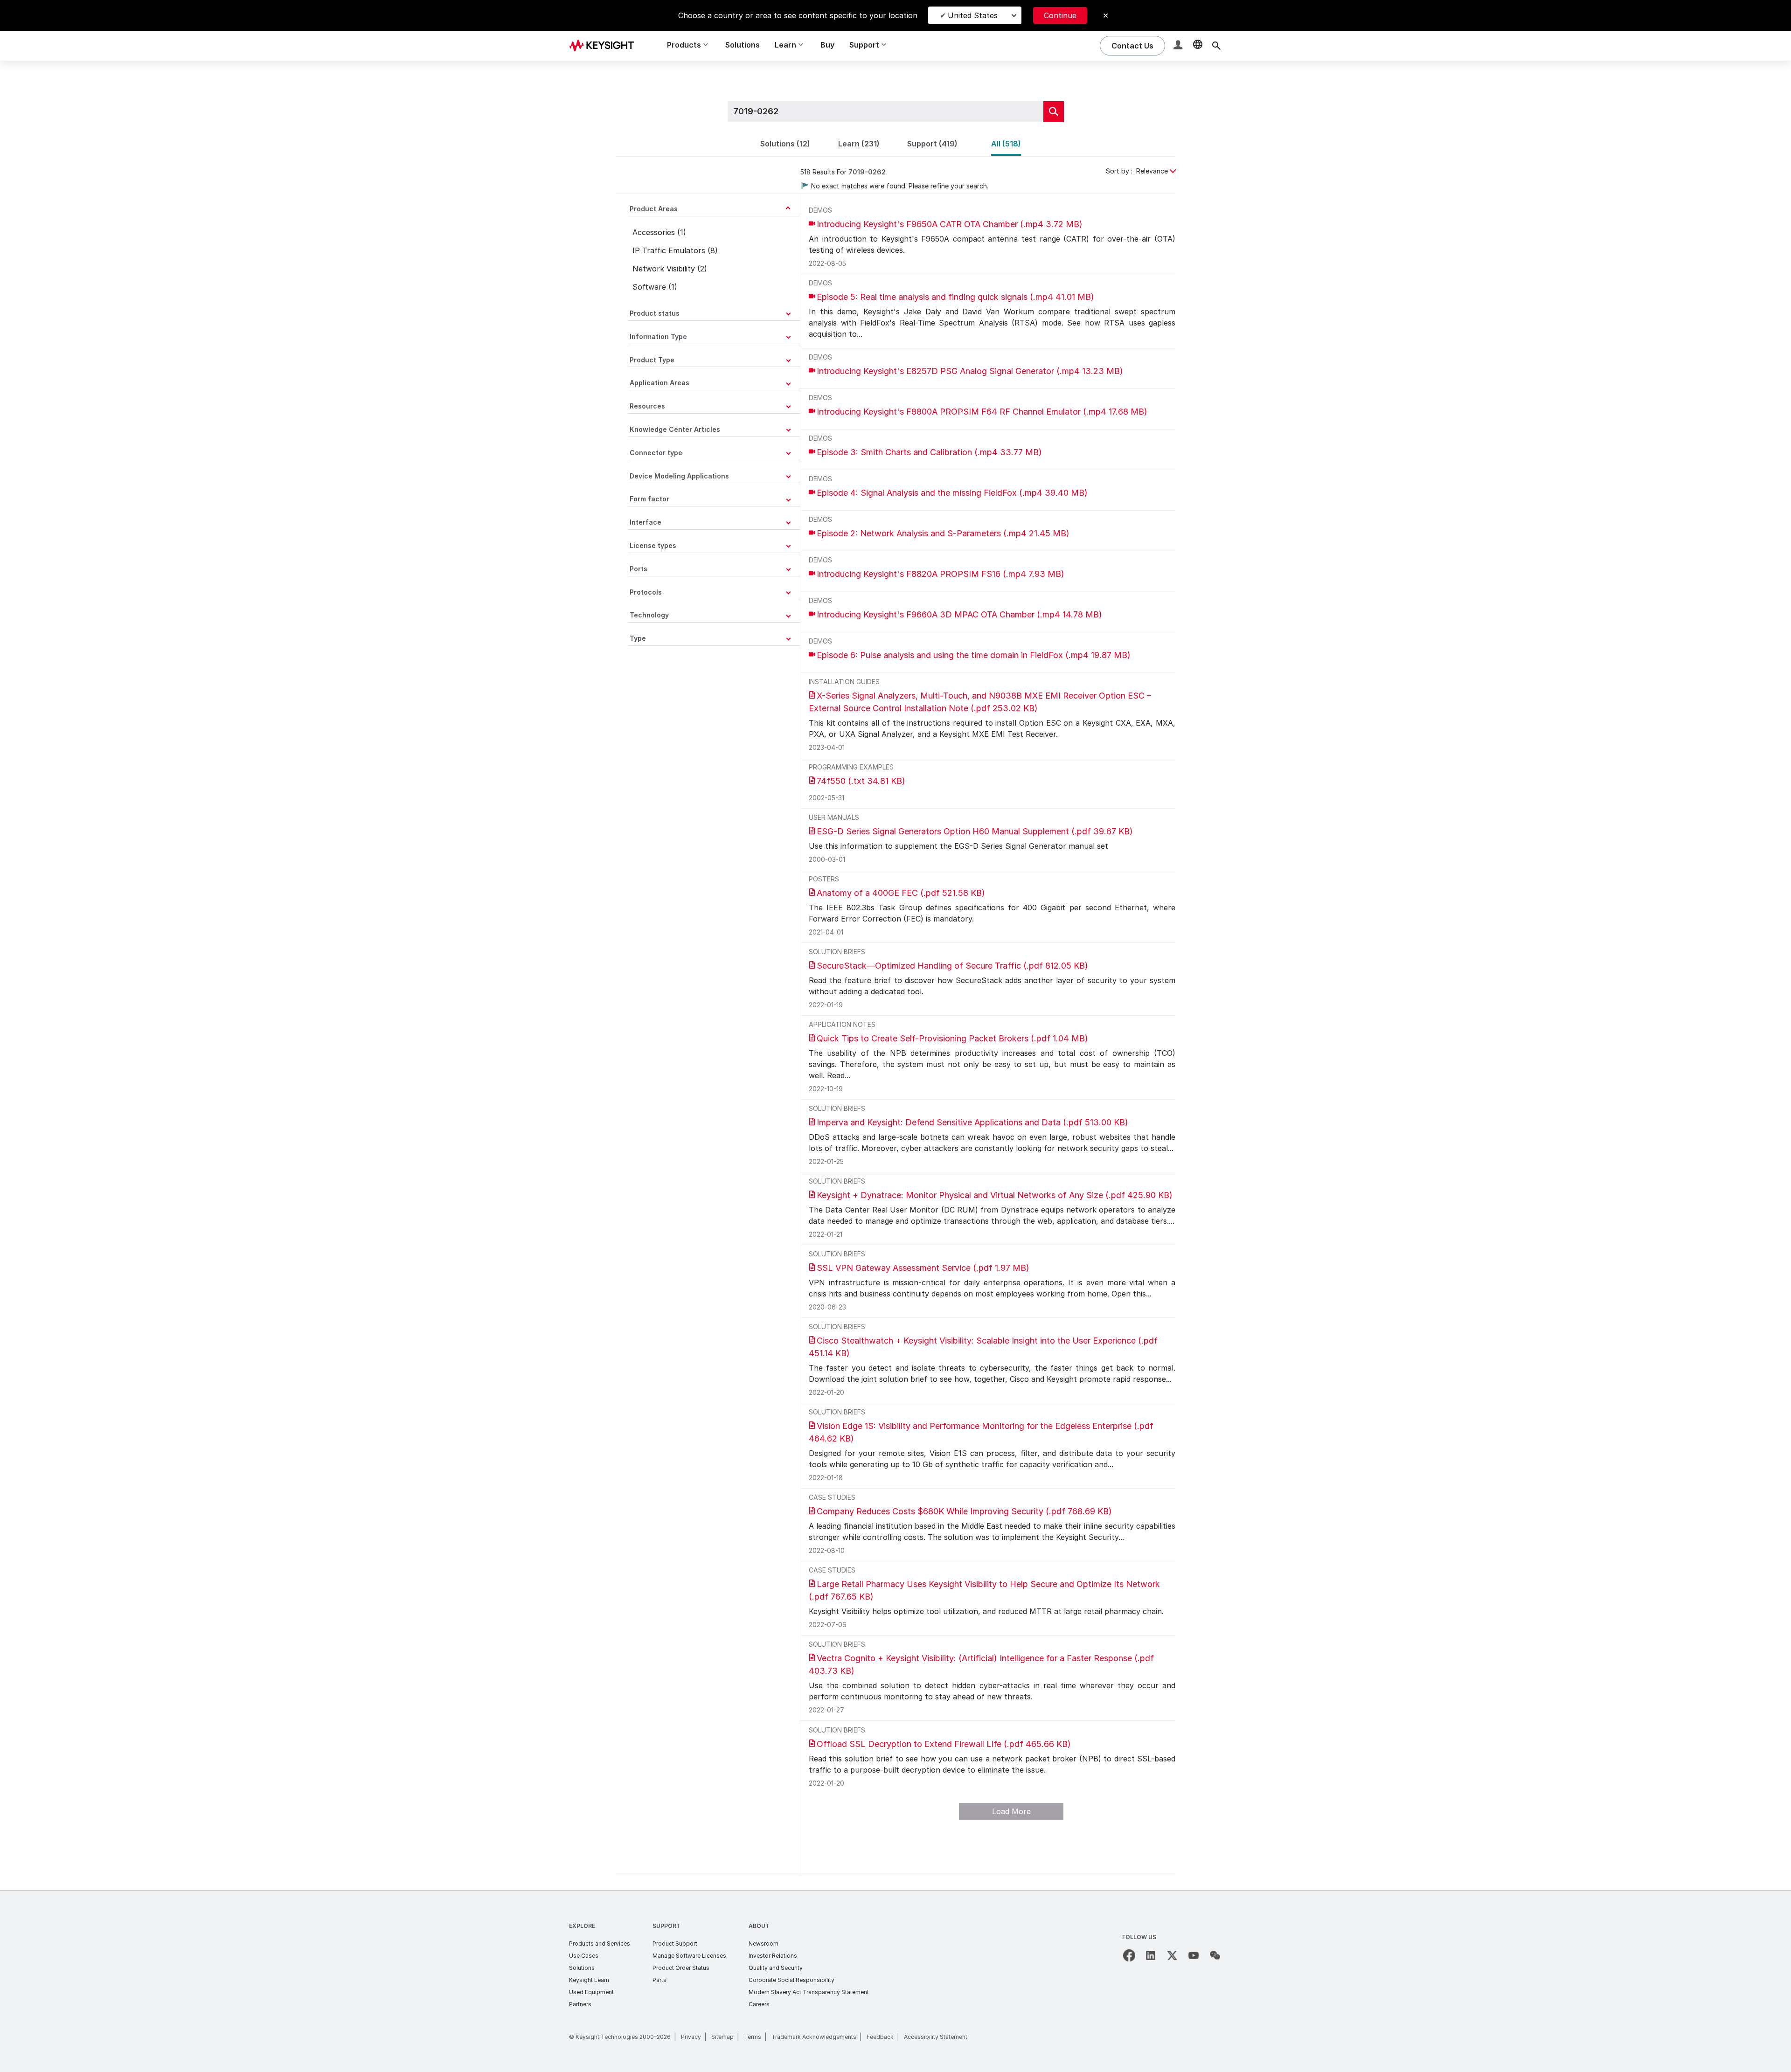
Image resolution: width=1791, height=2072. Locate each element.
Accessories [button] (654, 232)
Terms (753, 2037)
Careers (759, 2004)
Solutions (743, 45)
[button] (1179, 46)
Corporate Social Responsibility (791, 1980)
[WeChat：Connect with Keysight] (1215, 1955)
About (759, 1926)
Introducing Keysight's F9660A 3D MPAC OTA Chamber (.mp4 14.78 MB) (959, 614)
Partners (580, 2004)
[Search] (1216, 46)
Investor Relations (773, 1956)
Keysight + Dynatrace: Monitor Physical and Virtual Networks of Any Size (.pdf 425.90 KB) (995, 1195)
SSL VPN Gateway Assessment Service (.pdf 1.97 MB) (923, 1268)
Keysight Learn (589, 1980)
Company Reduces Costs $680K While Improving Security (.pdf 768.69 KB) (964, 1511)
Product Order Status (681, 1968)
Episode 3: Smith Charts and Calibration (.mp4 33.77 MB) (929, 452)
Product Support (675, 1944)
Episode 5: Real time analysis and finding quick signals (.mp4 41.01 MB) (955, 297)
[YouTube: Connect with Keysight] (1194, 1955)
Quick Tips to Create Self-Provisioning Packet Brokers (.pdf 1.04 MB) (952, 1038)
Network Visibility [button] (664, 268)
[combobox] (1125, 171)
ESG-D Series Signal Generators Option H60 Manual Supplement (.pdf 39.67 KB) (975, 831)
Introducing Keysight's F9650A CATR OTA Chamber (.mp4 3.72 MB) (950, 224)
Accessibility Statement (936, 2037)
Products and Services (600, 1944)
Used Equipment (591, 1992)
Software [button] (649, 286)
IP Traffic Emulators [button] (669, 250)
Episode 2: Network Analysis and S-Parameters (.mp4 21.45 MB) (943, 533)
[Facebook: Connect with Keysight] (1129, 1955)
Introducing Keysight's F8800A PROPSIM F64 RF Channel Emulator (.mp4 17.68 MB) (982, 412)
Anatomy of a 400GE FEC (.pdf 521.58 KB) (901, 893)
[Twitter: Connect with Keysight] (1172, 1955)
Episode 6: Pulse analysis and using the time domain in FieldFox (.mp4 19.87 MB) (974, 655)
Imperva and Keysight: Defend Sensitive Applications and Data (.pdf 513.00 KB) (972, 1122)
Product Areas (654, 209)
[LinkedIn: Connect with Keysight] (1151, 1955)
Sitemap (722, 2037)
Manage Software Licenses (689, 1956)
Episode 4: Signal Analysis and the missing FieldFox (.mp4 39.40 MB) (952, 493)
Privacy (691, 2037)
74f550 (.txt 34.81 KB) (861, 781)
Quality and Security (776, 1968)
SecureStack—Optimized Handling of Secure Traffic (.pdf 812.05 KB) (952, 966)
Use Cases (584, 1956)
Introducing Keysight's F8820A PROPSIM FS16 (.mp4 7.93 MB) (941, 574)
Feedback (880, 2037)
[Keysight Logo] (605, 46)
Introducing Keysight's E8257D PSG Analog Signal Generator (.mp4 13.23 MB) (970, 371)
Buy (827, 45)
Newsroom (764, 1944)
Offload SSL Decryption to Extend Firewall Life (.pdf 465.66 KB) (944, 1744)
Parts (659, 1980)
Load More (1011, 1811)
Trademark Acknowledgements (814, 2037)
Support (666, 1926)
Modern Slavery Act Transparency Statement (809, 1992)
